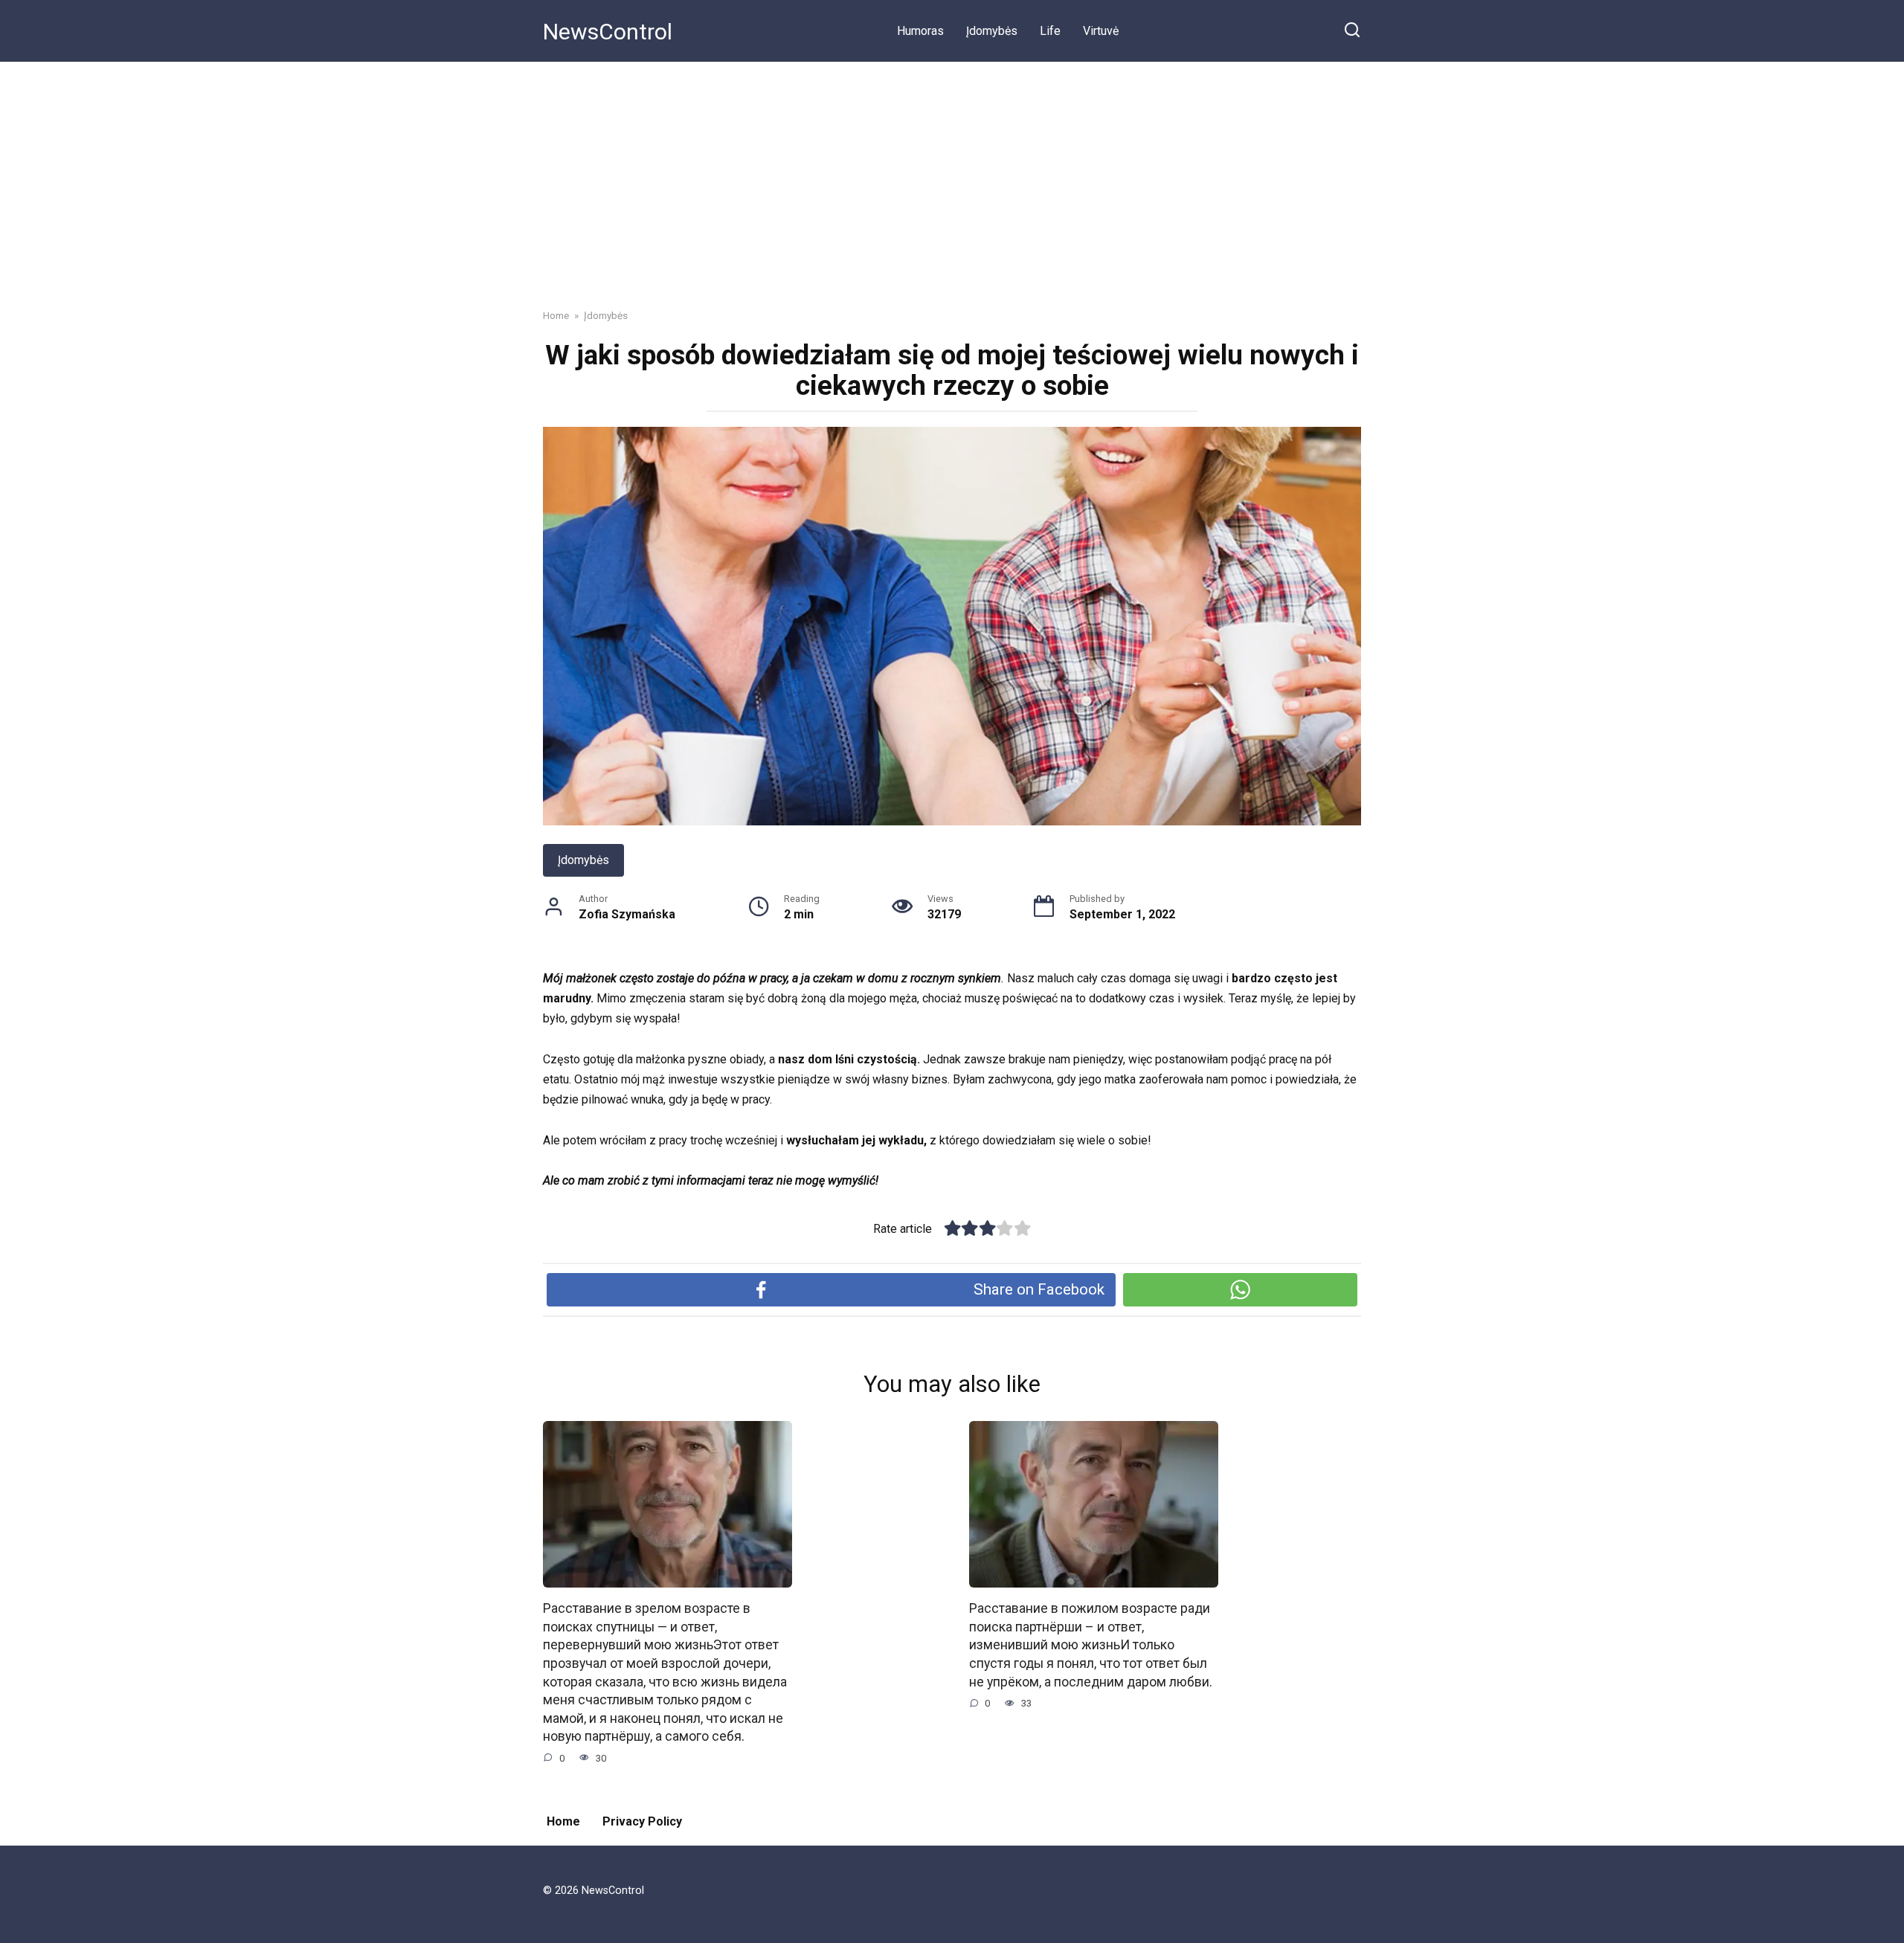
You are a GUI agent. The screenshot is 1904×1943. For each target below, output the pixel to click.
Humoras (920, 31)
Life (1050, 31)
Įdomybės (992, 31)
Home (563, 1821)
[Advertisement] (952, 174)
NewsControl (608, 32)
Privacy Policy (642, 1821)
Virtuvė (1101, 31)
